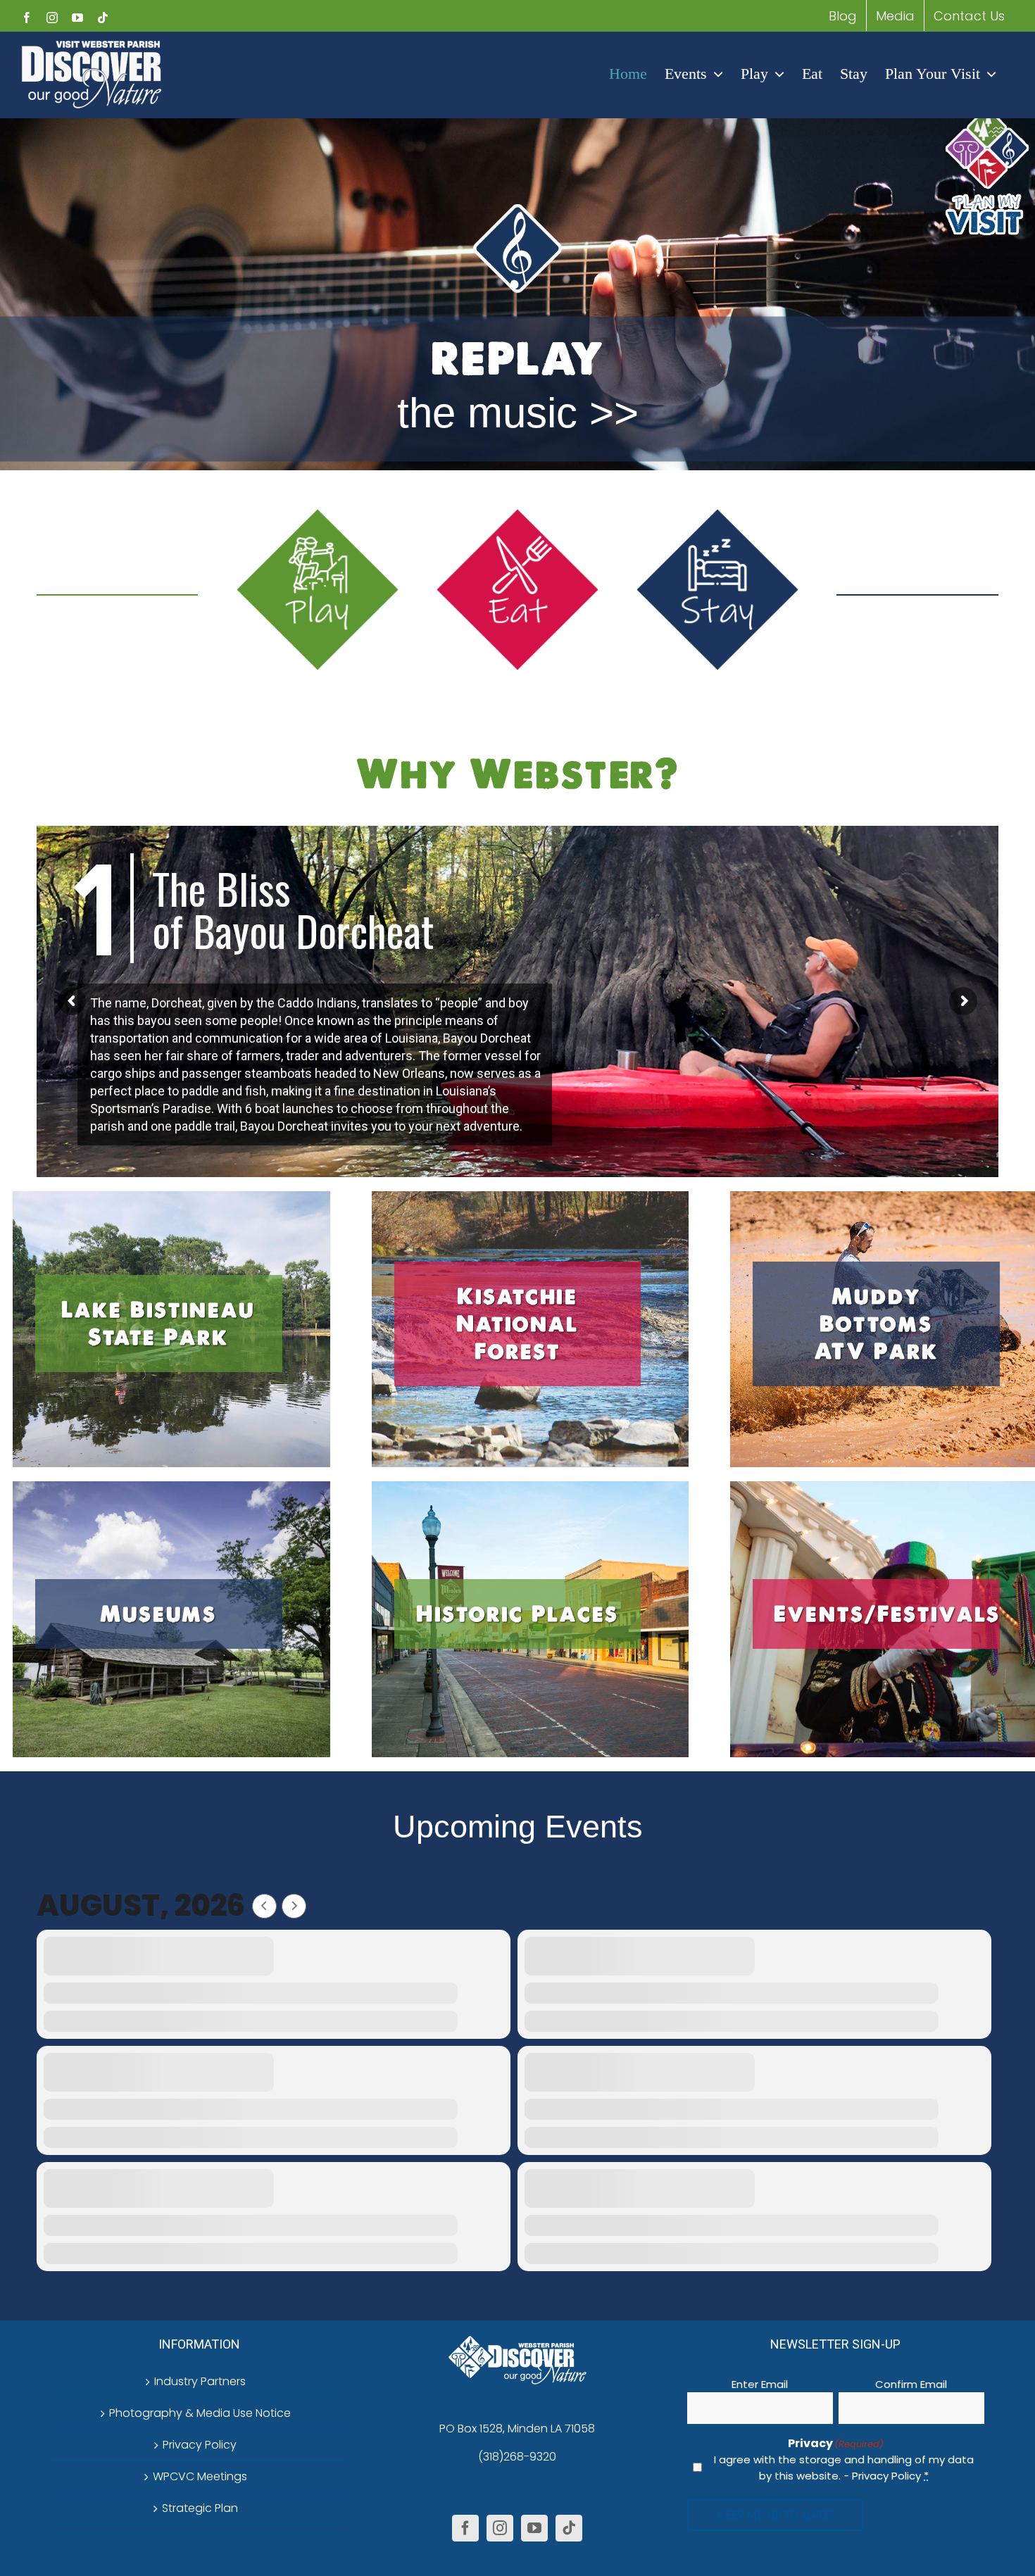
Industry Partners (200, 2381)
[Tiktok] (569, 2528)
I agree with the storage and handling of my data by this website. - (844, 2468)
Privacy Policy (200, 2445)
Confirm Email (911, 2384)
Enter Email (760, 2384)
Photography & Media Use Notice (200, 2413)
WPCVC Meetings (200, 2476)
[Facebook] (465, 2528)
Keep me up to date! (775, 2515)
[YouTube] (534, 2528)
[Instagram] (500, 2528)
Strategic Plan (200, 2508)
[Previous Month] (264, 1906)
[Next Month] (294, 1906)
